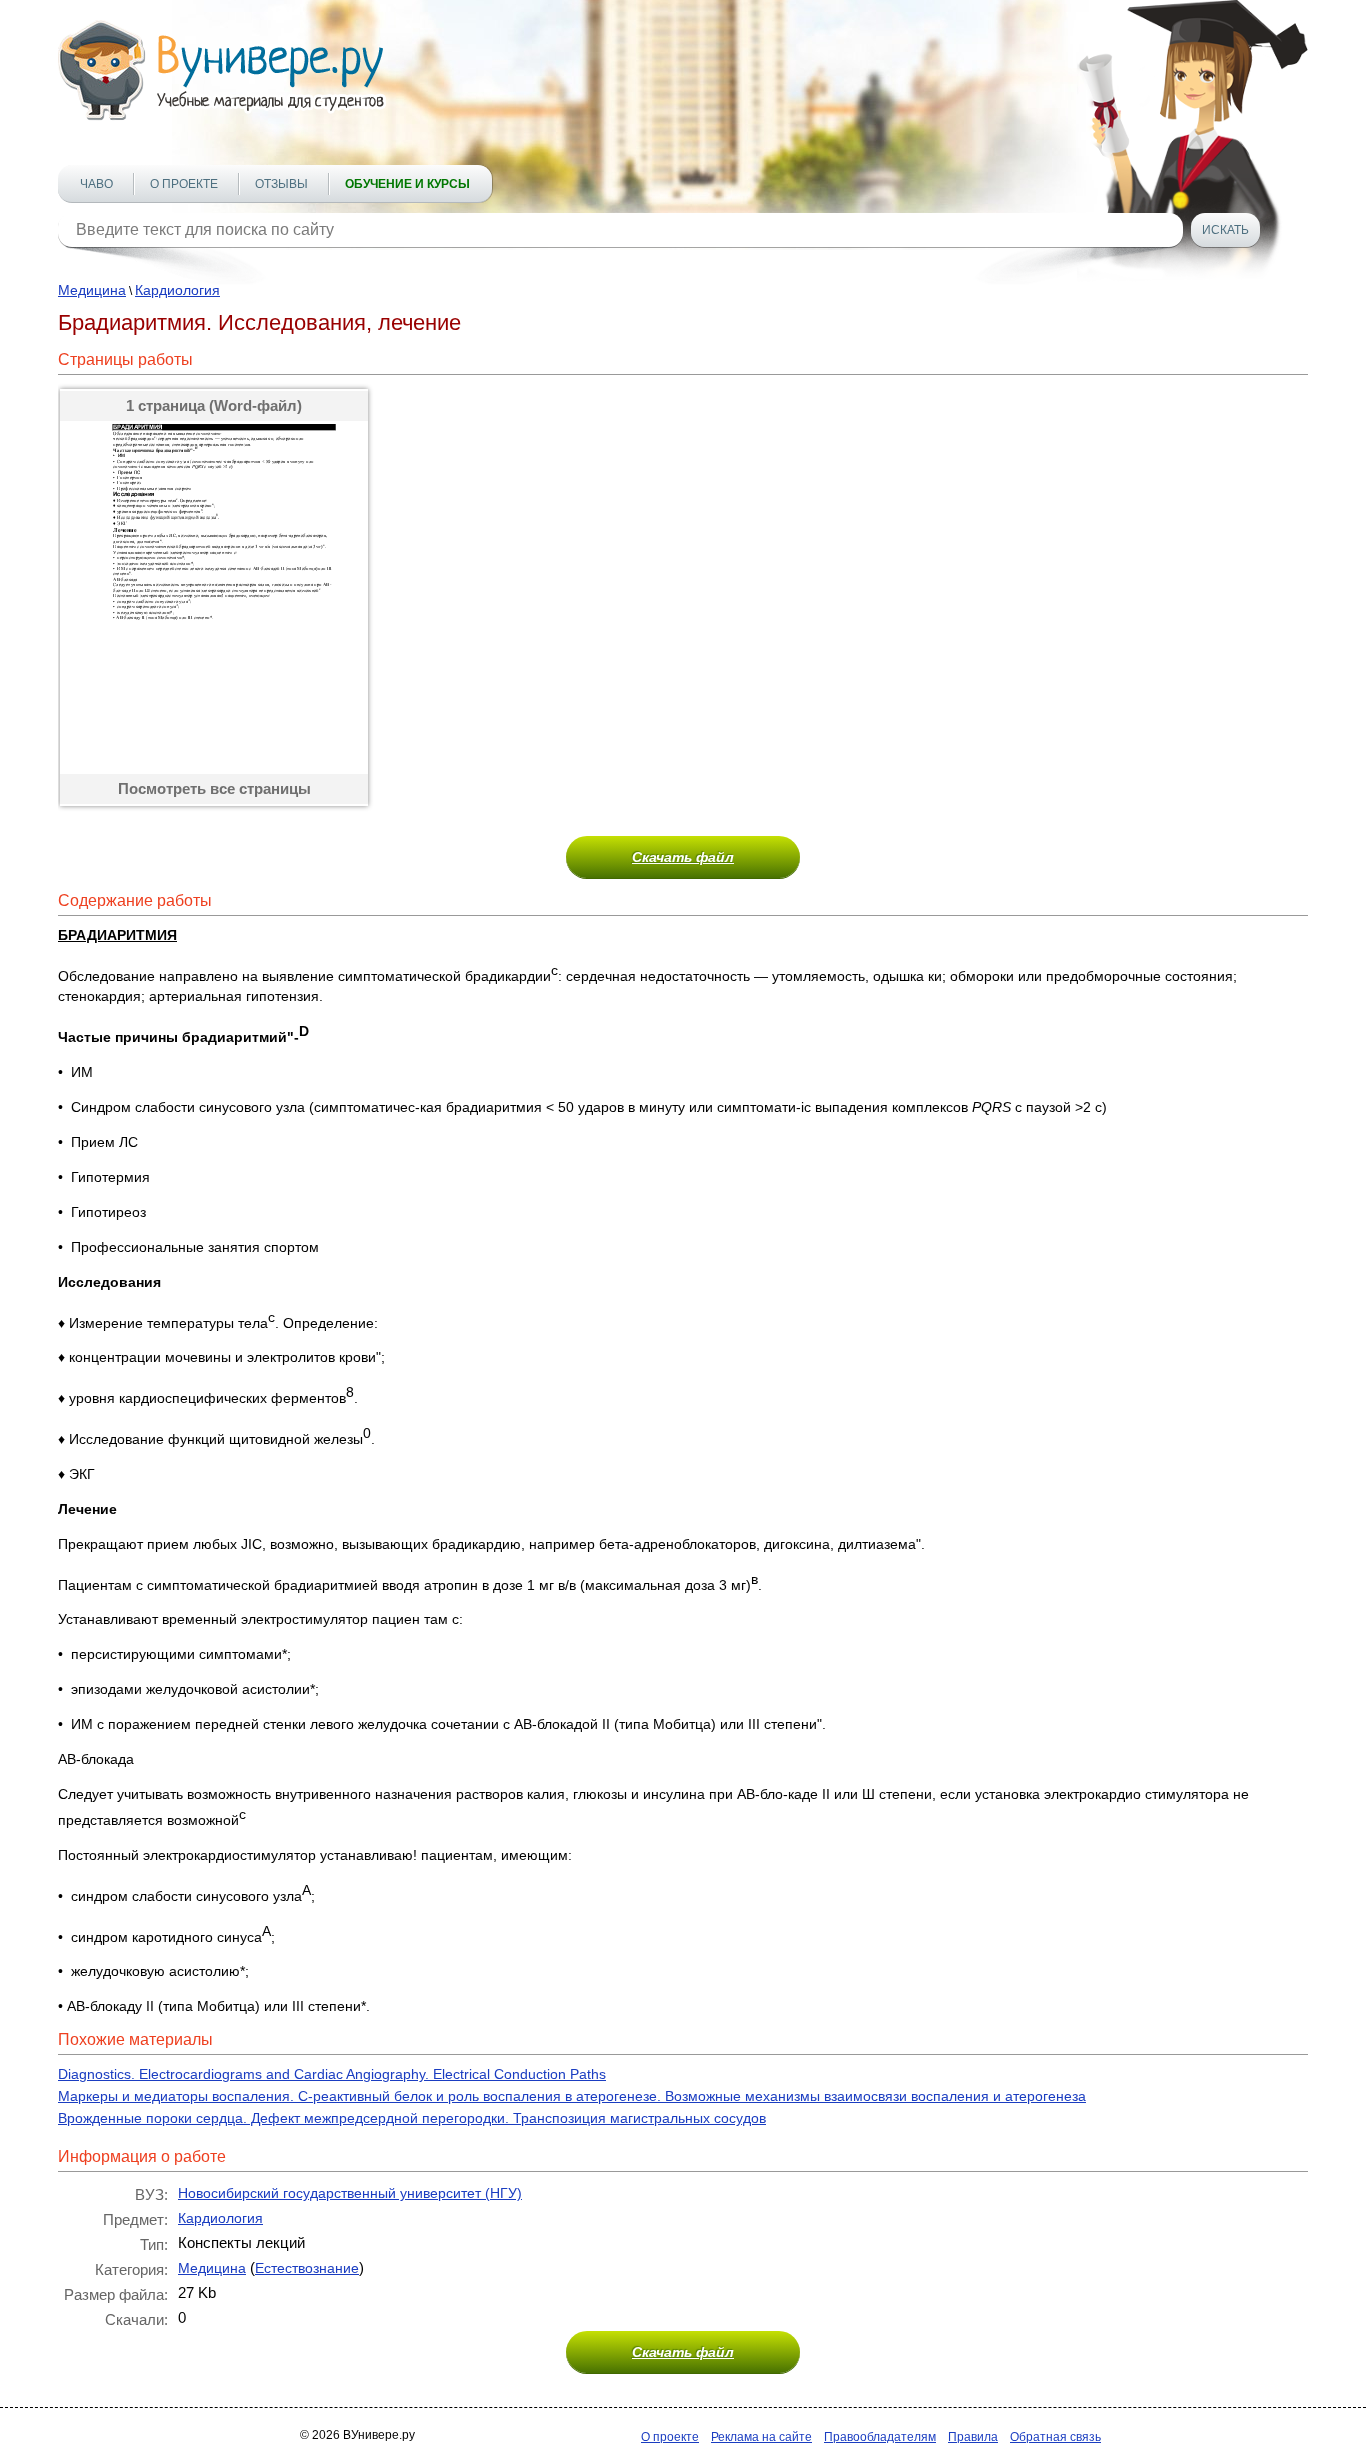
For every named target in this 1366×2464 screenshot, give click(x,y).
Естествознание (307, 2268)
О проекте (184, 184)
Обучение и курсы (407, 184)
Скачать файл (683, 857)
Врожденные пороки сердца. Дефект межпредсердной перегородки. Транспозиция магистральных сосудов (412, 2118)
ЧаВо (96, 184)
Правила (973, 2437)
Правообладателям (880, 2437)
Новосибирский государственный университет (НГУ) (350, 2193)
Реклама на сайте (761, 2437)
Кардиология (177, 290)
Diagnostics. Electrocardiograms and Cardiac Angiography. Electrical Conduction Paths (332, 2074)
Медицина (92, 290)
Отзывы (281, 184)
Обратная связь (1055, 2437)
